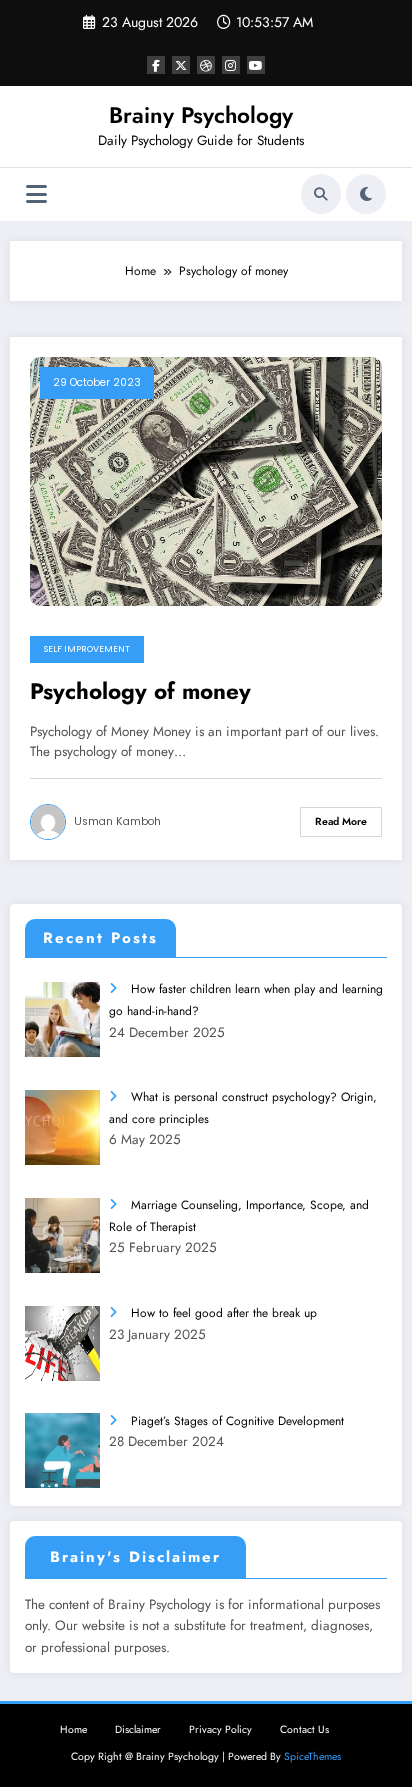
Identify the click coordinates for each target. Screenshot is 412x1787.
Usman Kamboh (117, 821)
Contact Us (304, 1729)
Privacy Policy (220, 1729)
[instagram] (231, 65)
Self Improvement (87, 649)
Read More (341, 821)
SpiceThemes (312, 1756)
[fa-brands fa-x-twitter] (181, 65)
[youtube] (256, 65)
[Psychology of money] (206, 480)
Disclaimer (138, 1729)
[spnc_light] (366, 194)
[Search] (321, 194)
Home (73, 1729)
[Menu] (36, 194)
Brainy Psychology (201, 115)
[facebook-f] (156, 65)
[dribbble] (206, 65)
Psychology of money (140, 692)
